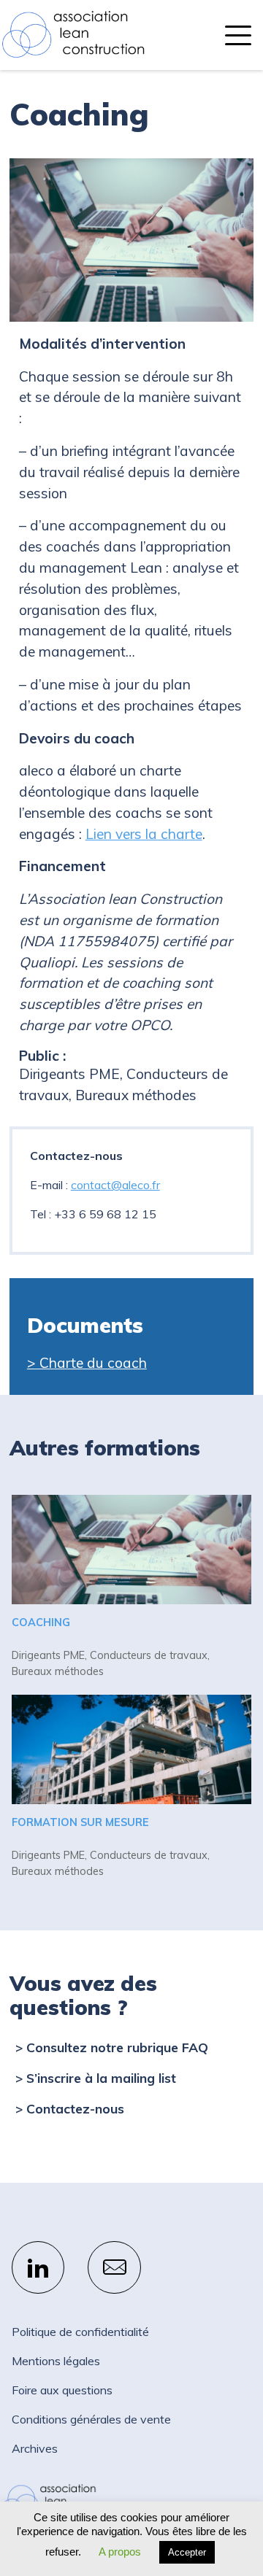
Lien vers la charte (144, 834)
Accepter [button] (187, 2552)
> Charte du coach (87, 1363)
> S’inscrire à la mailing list (96, 2078)
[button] (238, 35)
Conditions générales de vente (91, 2419)
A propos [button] (120, 2552)
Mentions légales (56, 2361)
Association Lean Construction (73, 35)
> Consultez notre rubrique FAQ (112, 2047)
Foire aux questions (62, 2390)
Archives (35, 2448)
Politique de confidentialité (80, 2332)
